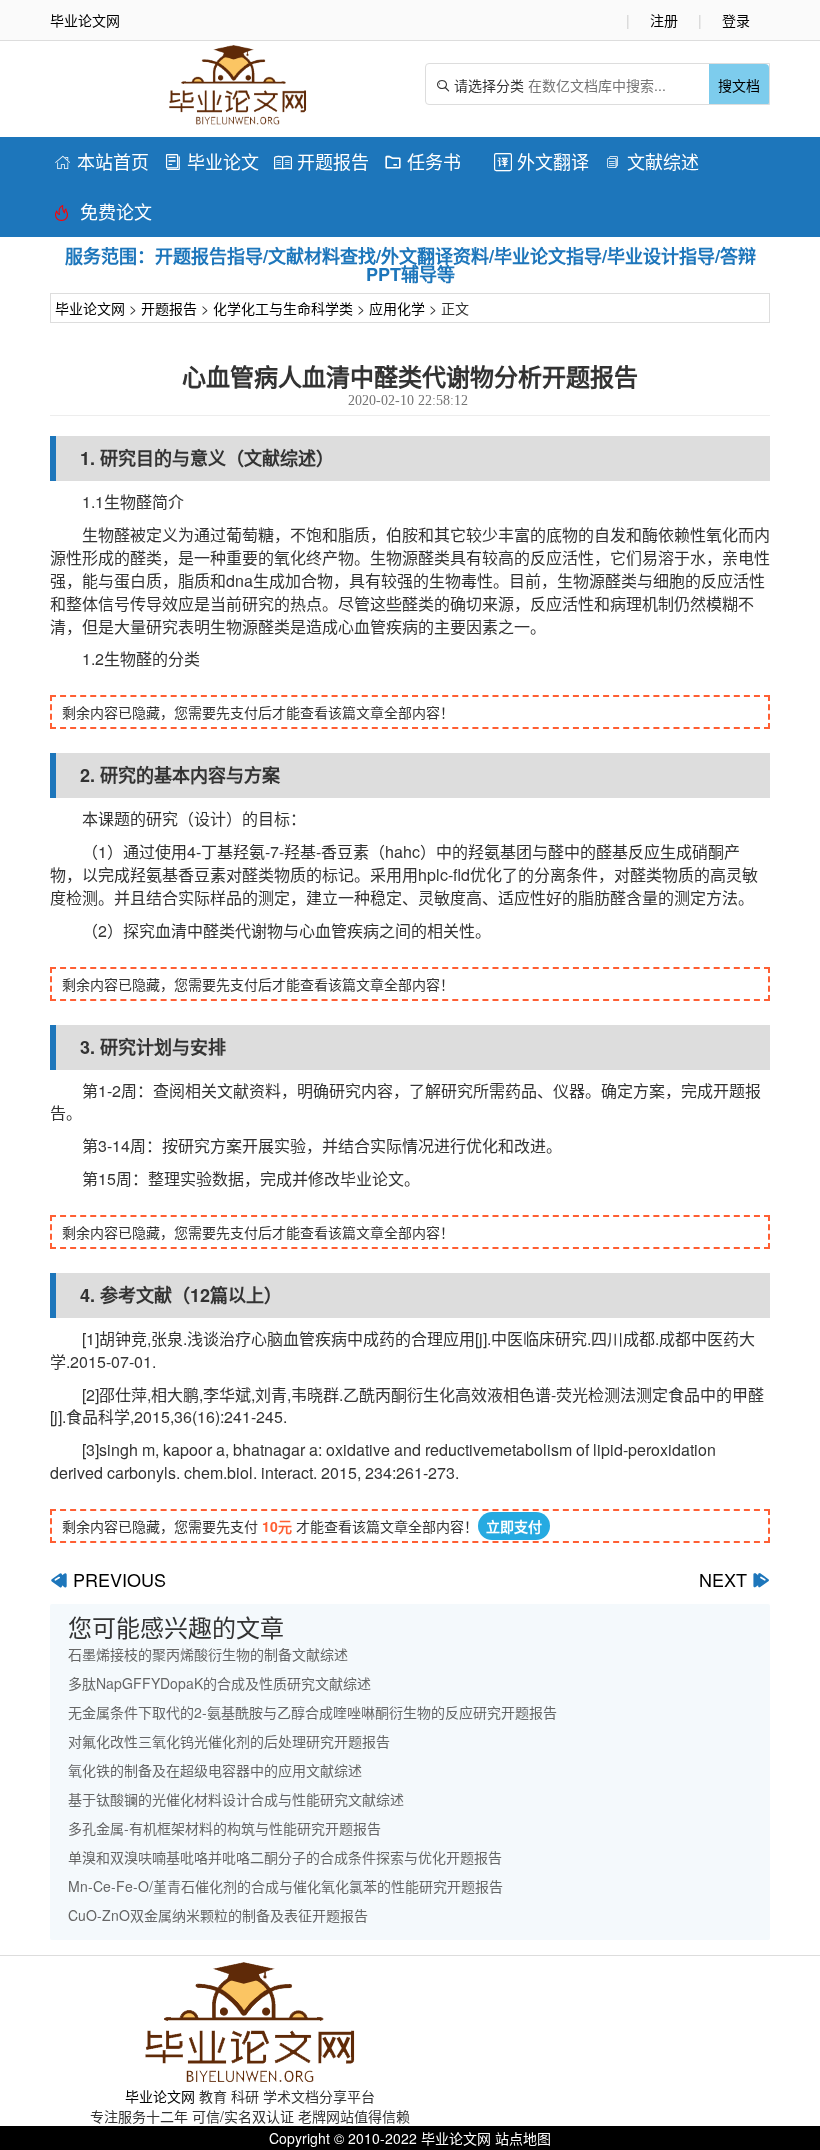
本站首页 (101, 161)
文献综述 (651, 161)
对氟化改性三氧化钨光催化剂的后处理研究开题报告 (229, 1741)
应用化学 (397, 308)
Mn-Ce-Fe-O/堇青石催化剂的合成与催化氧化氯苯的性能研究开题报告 (285, 1886)
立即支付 (514, 1526)
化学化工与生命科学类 (283, 308)
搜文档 (739, 85)
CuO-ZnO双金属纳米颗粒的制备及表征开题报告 (218, 1915)
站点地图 (523, 2138)
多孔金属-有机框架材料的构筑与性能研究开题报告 (224, 1828)
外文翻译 (541, 161)
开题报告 (321, 161)
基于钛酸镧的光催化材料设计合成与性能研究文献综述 (236, 1799)
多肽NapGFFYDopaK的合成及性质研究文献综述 (219, 1683)
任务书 (422, 161)
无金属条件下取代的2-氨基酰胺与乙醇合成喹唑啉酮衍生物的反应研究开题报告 (312, 1712)
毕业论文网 (90, 308)
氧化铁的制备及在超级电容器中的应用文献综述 (215, 1770)
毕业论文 (211, 161)
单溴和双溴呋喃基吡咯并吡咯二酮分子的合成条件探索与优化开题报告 (285, 1857)
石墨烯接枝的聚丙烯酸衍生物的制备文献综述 (208, 1654)
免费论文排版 (103, 214)
